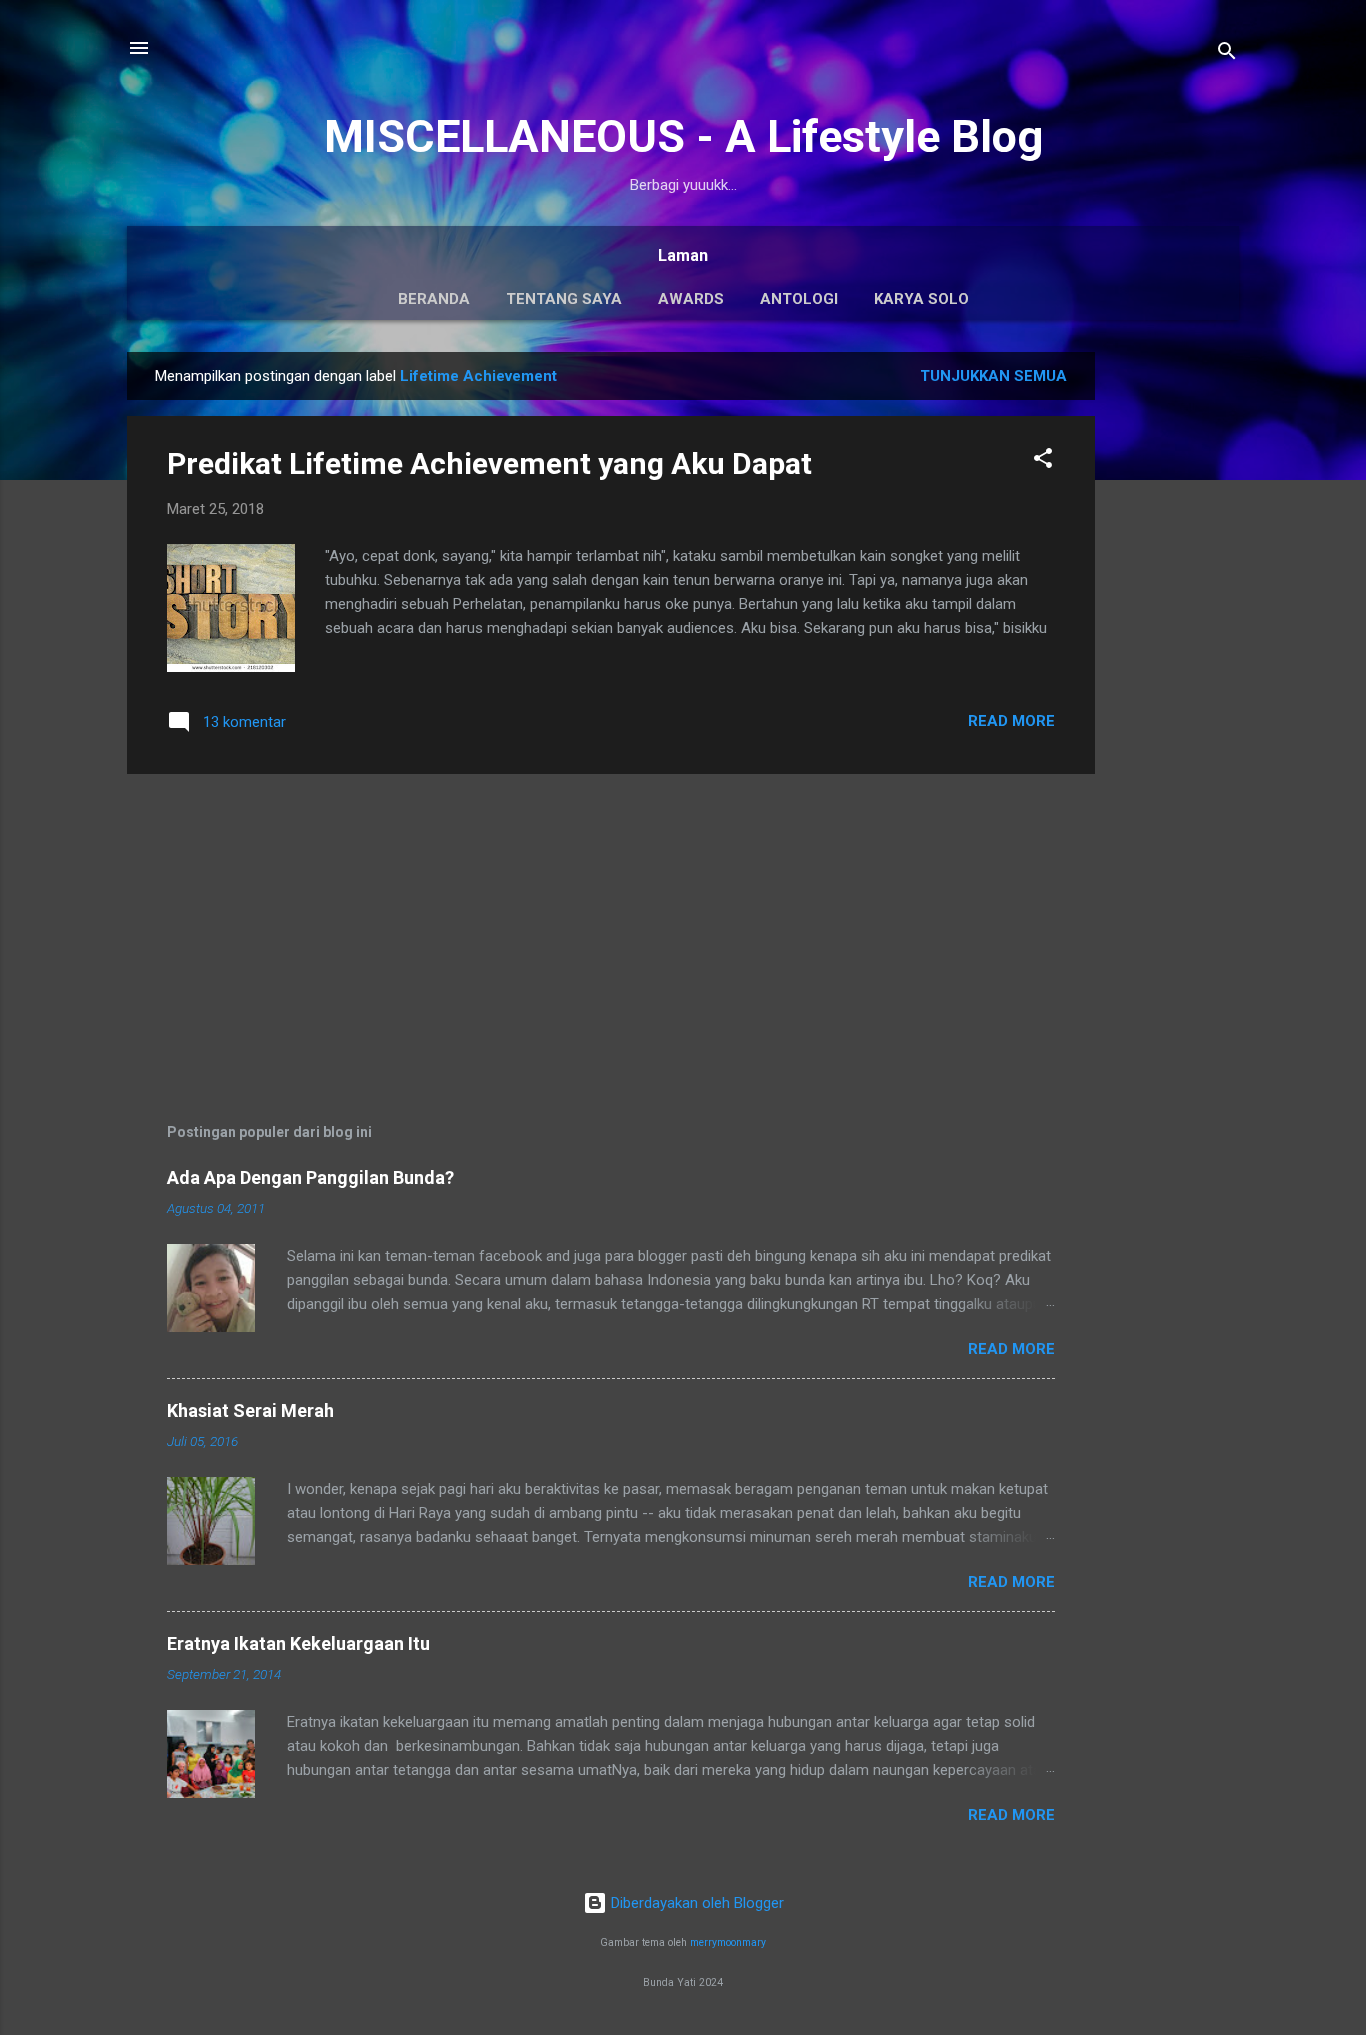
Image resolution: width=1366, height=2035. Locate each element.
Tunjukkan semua (993, 376)
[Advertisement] (1175, 652)
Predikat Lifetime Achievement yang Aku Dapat (489, 463)
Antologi (799, 299)
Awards (691, 299)
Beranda (434, 299)
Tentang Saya (564, 299)
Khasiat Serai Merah (250, 1410)
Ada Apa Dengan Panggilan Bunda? (310, 1177)
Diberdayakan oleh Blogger (695, 1903)
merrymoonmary (728, 1942)
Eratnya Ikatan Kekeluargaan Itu (298, 1643)
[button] (1043, 461)
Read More (1011, 721)
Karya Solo (921, 299)
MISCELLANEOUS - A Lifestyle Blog (683, 136)
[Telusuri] (1227, 54)
